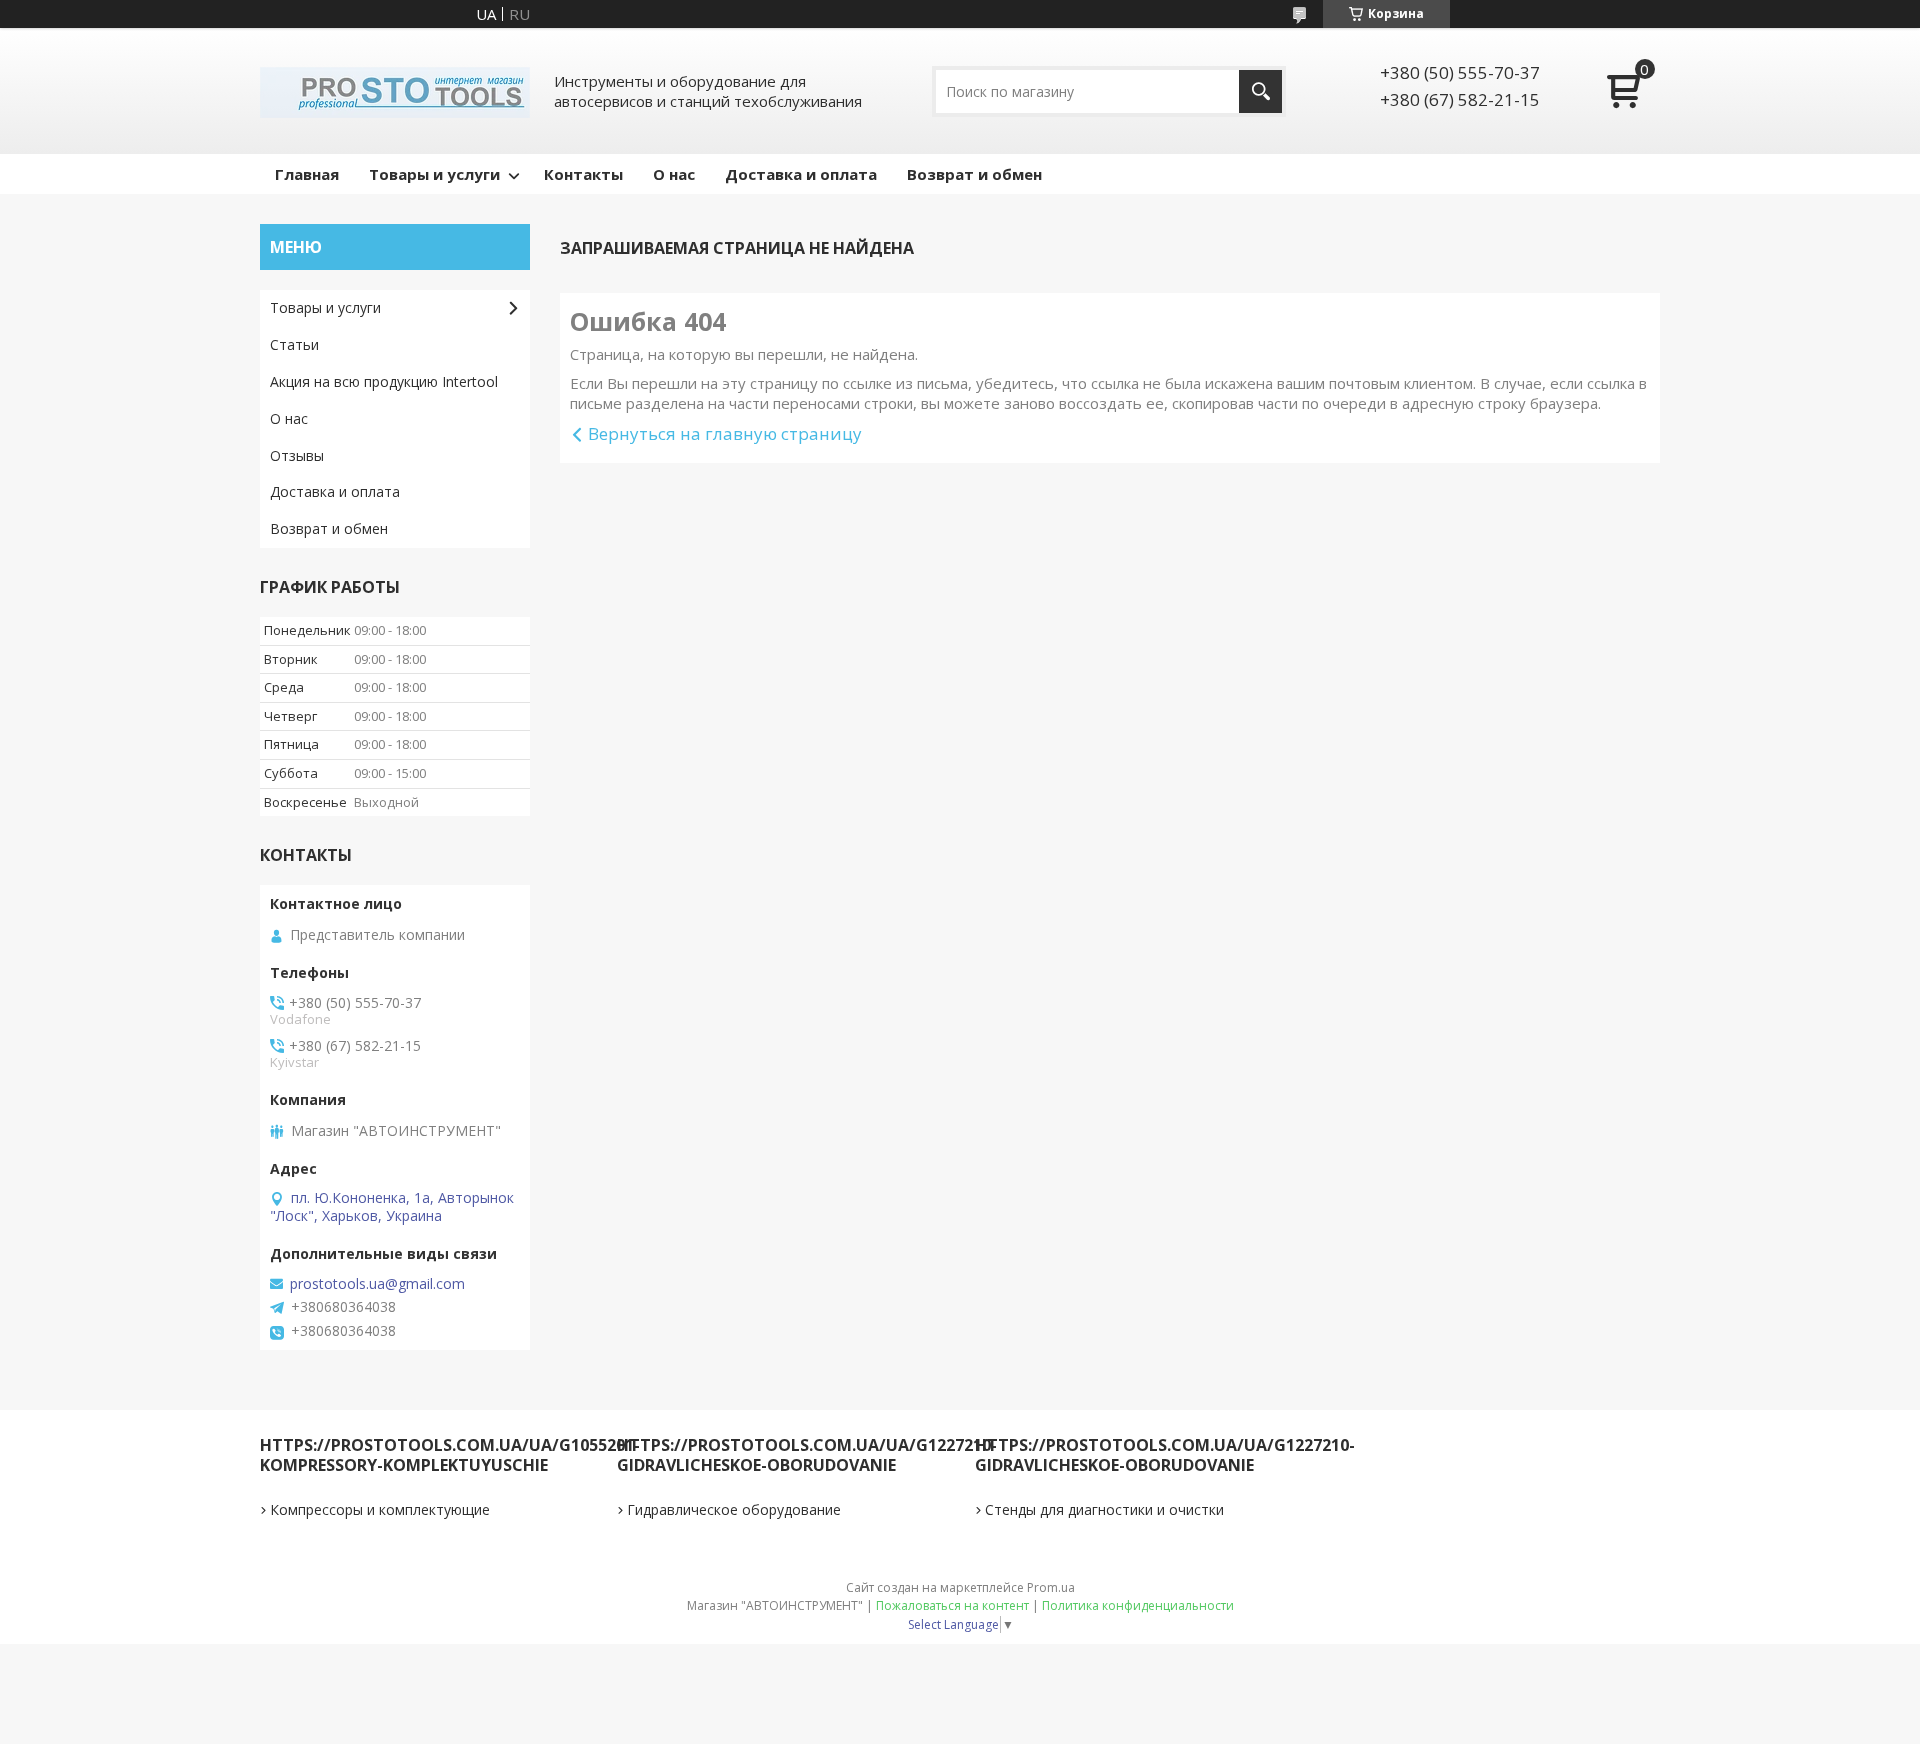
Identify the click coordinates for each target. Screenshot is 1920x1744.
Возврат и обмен (974, 174)
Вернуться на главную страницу (725, 433)
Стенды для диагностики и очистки (1104, 1509)
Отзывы (297, 455)
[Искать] (1260, 91)
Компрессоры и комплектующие (380, 1509)
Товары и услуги (434, 174)
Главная (307, 174)
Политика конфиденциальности (1138, 1605)
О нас (674, 174)
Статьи (294, 344)
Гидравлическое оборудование (734, 1509)
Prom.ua (1051, 1587)
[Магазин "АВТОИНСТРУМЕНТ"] (395, 91)
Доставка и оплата (801, 174)
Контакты (583, 174)
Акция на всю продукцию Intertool (384, 381)
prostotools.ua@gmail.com (377, 1284)
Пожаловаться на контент (952, 1605)
